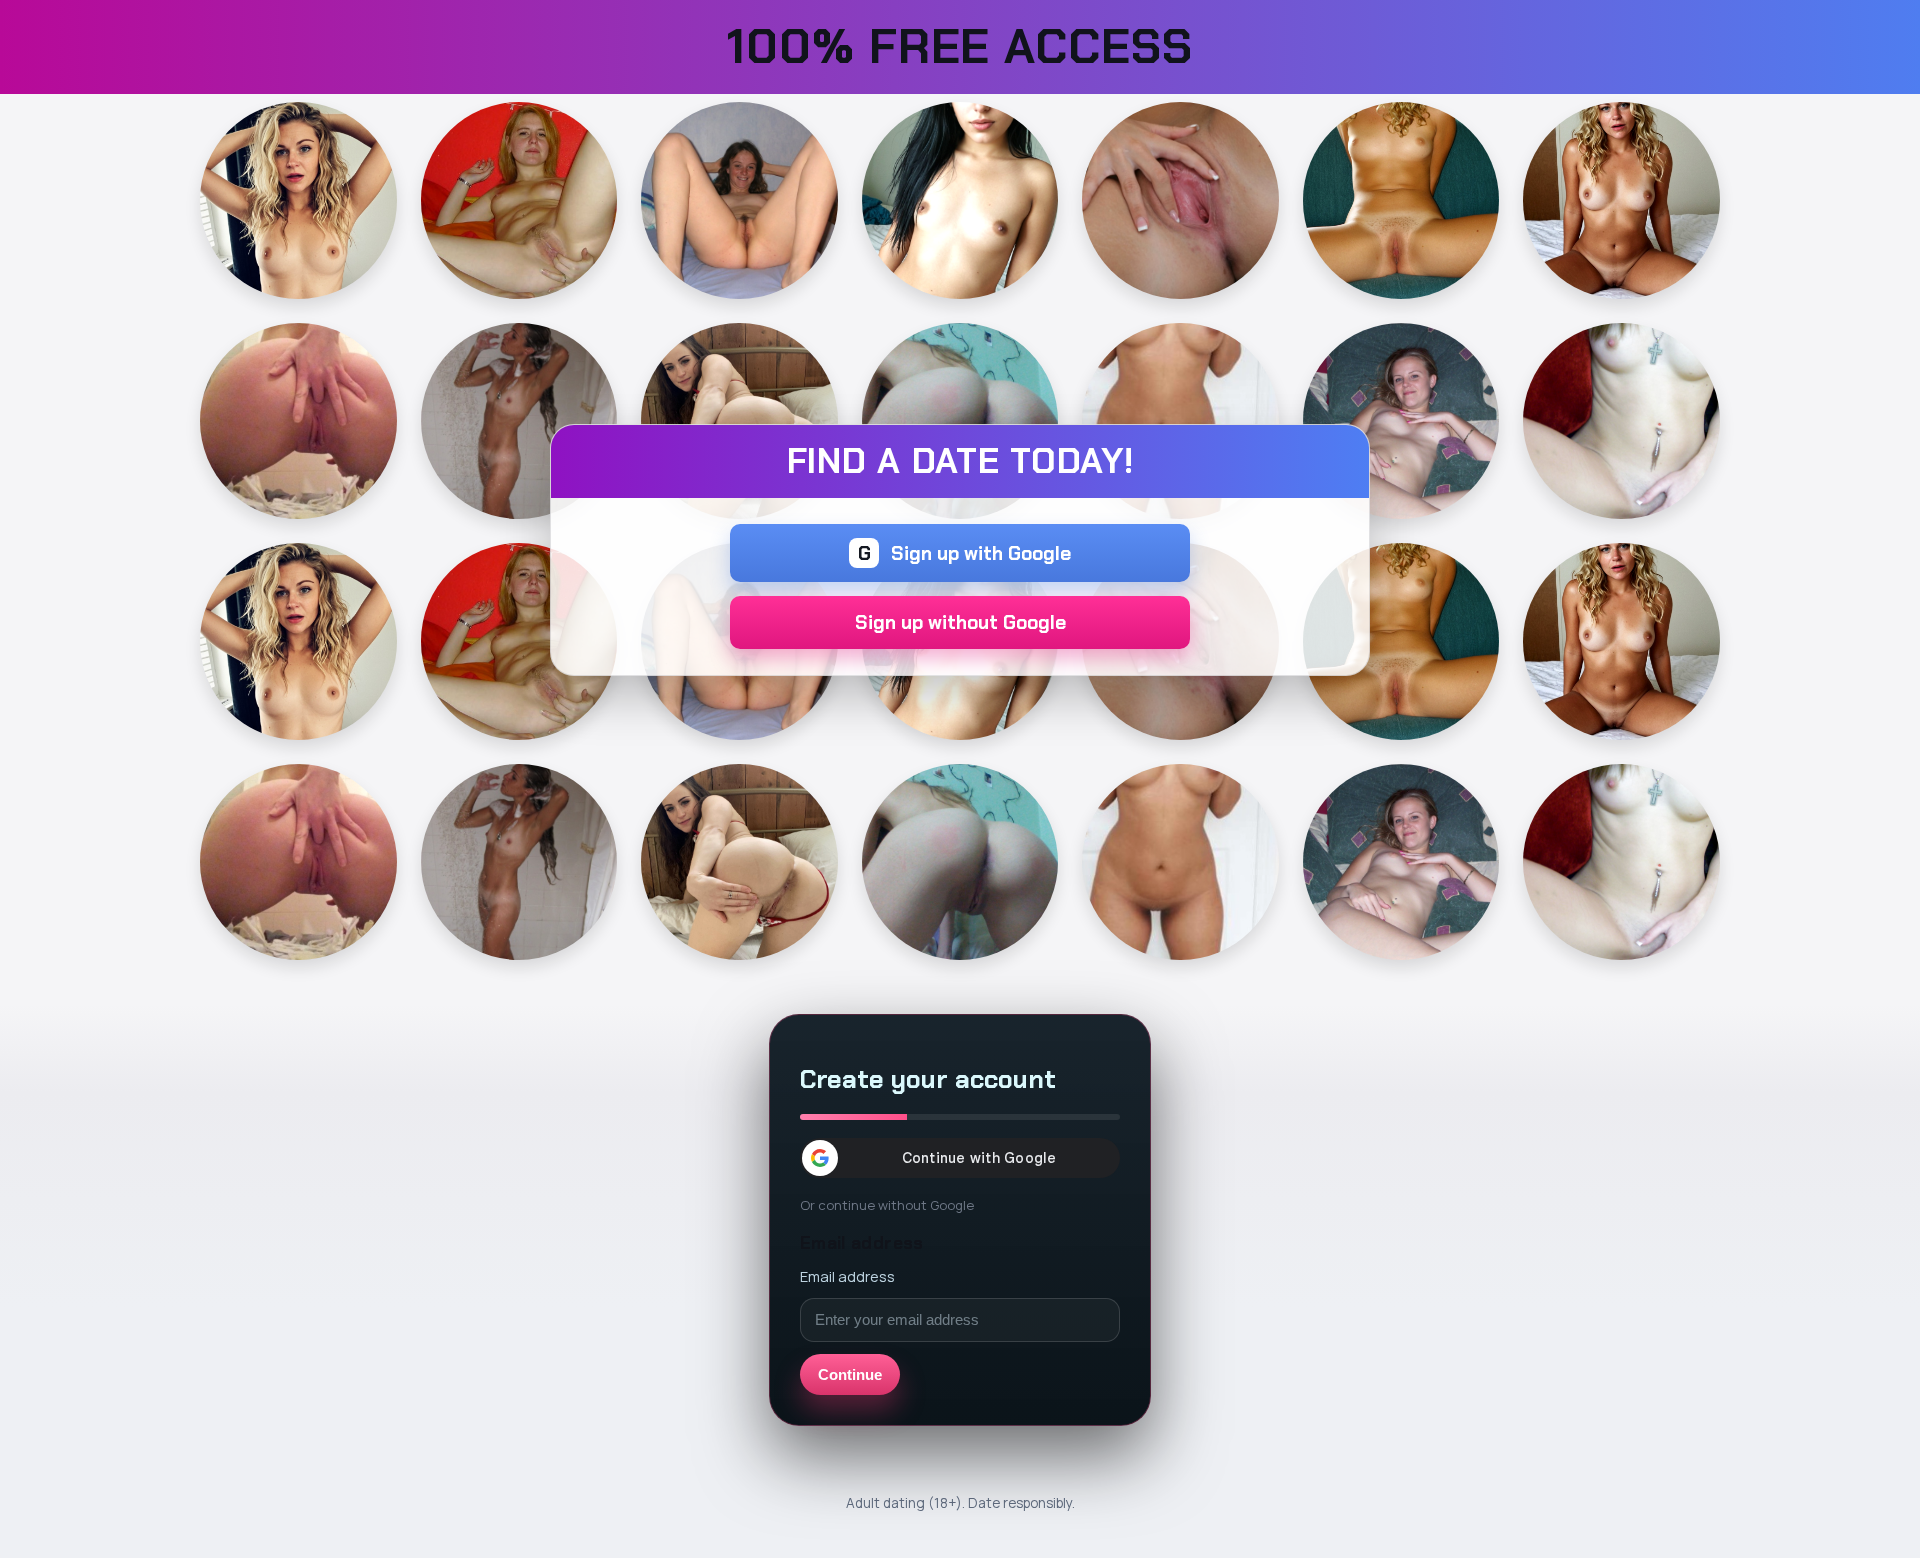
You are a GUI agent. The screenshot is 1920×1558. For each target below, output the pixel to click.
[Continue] (298, 200)
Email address (847, 1276)
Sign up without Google (960, 622)
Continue (850, 1374)
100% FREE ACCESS (960, 46)
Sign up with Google (965, 553)
